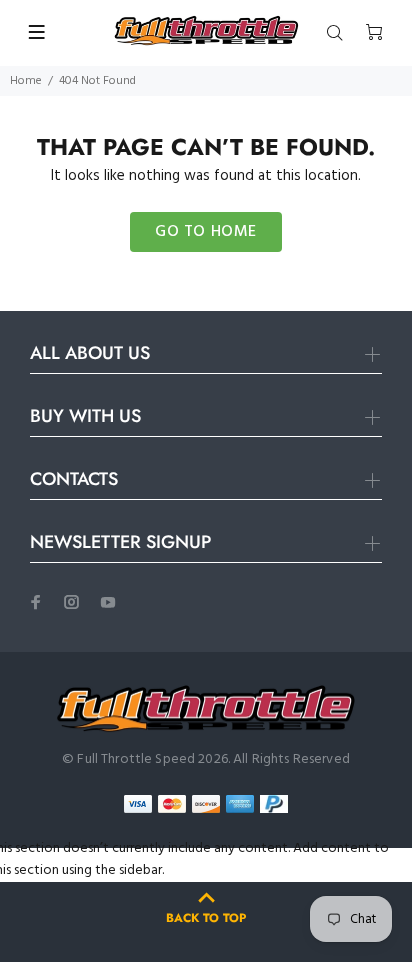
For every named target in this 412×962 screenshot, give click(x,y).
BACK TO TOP (206, 918)
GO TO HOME (206, 232)
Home (26, 81)
